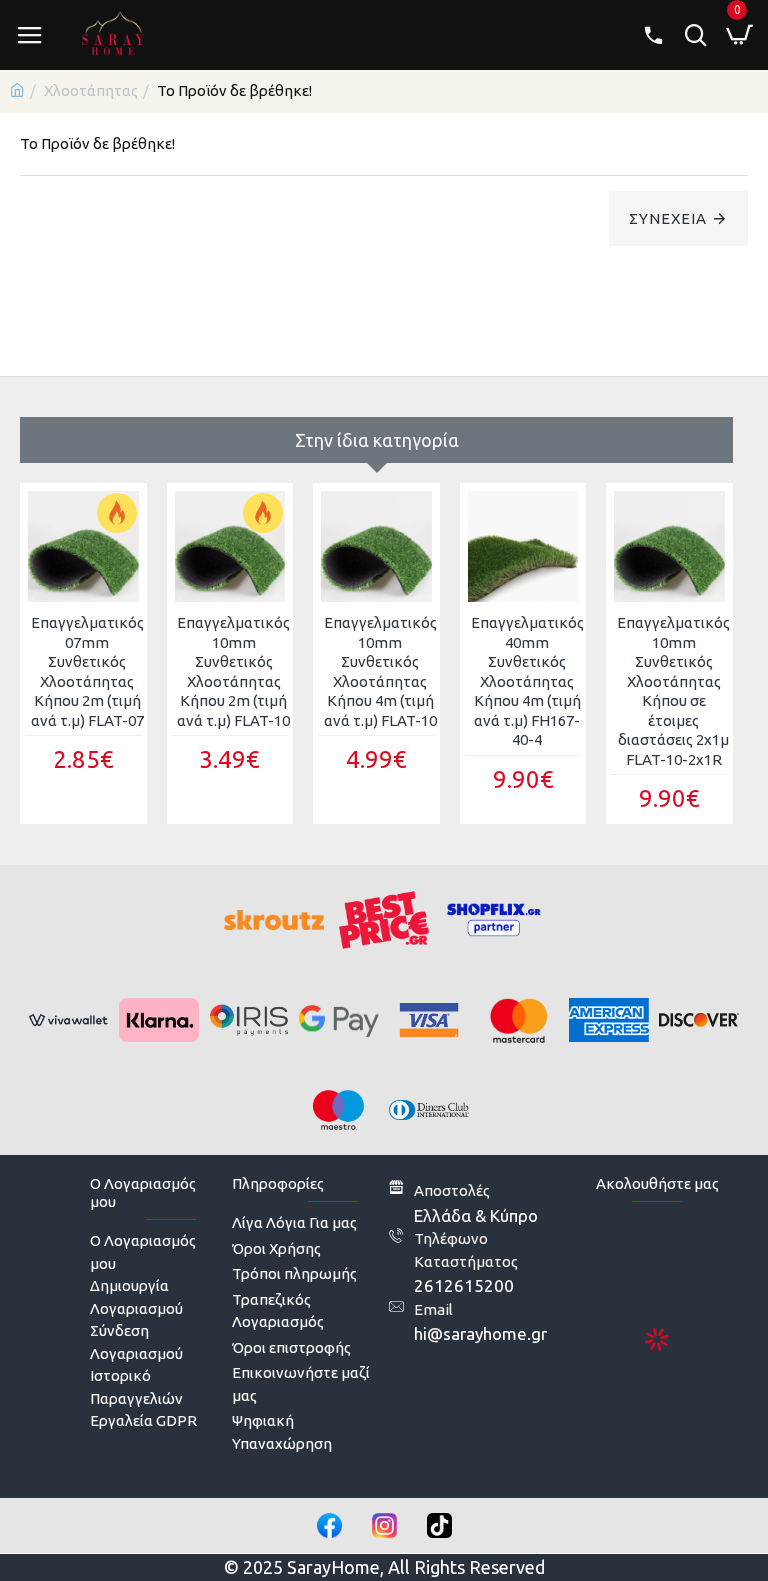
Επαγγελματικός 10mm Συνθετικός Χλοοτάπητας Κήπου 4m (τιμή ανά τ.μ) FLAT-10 (380, 671)
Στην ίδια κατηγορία (377, 440)
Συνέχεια (668, 218)
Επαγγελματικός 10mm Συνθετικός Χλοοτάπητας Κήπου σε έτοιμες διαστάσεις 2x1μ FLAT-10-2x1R (673, 691)
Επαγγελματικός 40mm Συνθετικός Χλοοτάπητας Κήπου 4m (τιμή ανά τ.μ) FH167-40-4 (527, 681)
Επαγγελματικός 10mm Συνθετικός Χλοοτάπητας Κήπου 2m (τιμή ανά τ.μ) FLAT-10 (233, 671)
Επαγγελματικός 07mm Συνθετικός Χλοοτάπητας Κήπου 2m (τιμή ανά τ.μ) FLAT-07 (87, 671)
